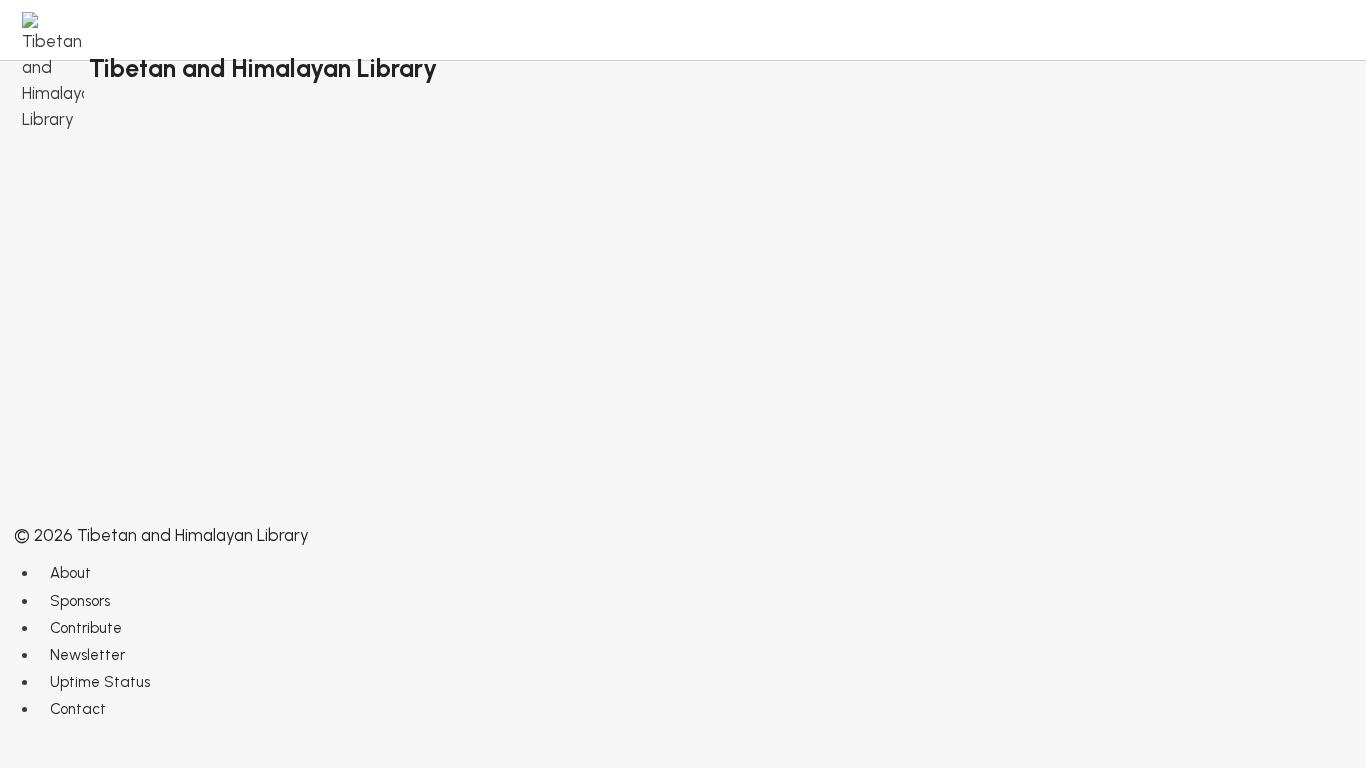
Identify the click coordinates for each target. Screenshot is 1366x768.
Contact (78, 709)
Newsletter (87, 655)
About (70, 573)
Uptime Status (100, 682)
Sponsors (80, 601)
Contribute (86, 628)
